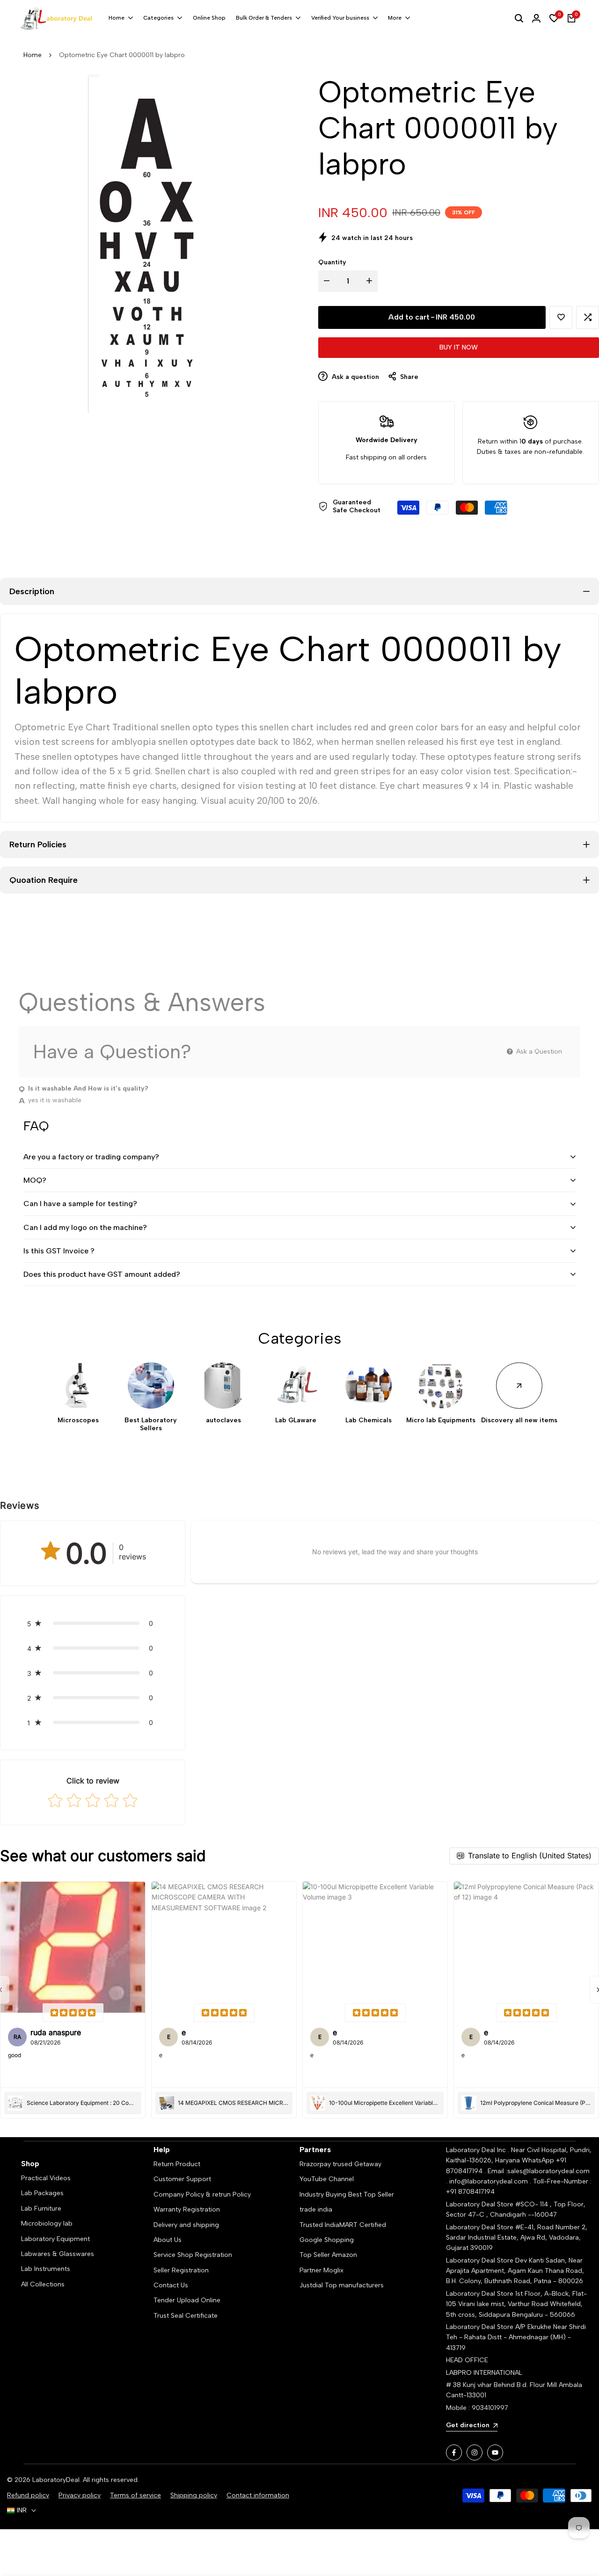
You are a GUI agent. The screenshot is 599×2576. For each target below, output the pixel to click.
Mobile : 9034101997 (477, 2408)
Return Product (177, 2164)
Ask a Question (538, 1052)
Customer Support (182, 2179)
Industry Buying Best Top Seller (347, 2194)
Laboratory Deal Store (481, 2260)
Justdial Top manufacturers (342, 2285)
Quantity (332, 262)
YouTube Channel (327, 2179)
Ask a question (354, 377)
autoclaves (223, 1420)
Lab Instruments (46, 2269)
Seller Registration (181, 2270)
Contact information (258, 2495)
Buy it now (459, 347)
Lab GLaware (296, 1420)
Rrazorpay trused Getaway (340, 2164)
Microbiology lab (47, 2223)
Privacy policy (80, 2495)
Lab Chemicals (369, 1420)
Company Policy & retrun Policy (202, 2194)
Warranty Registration (187, 2209)
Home (33, 55)
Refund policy (28, 2495)
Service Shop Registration (193, 2255)
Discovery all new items (519, 1420)
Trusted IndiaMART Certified (343, 2225)
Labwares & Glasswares (58, 2254)
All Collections (43, 2284)
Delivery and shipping (186, 2225)
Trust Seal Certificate (186, 2316)
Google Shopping (327, 2240)
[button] (561, 317)
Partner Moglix (321, 2270)
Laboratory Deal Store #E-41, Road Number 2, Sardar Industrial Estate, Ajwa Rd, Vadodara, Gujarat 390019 (517, 2238)
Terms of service (135, 2495)
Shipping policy (194, 2495)
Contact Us (171, 2285)
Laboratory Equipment (55, 2239)
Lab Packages (42, 2193)
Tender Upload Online (187, 2300)
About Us (168, 2240)
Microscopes (78, 1420)
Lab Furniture (41, 2209)
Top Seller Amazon (328, 2255)
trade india (316, 2209)
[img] (73, 2013)
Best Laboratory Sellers (151, 1424)
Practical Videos (46, 2178)
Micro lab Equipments (441, 1420)
